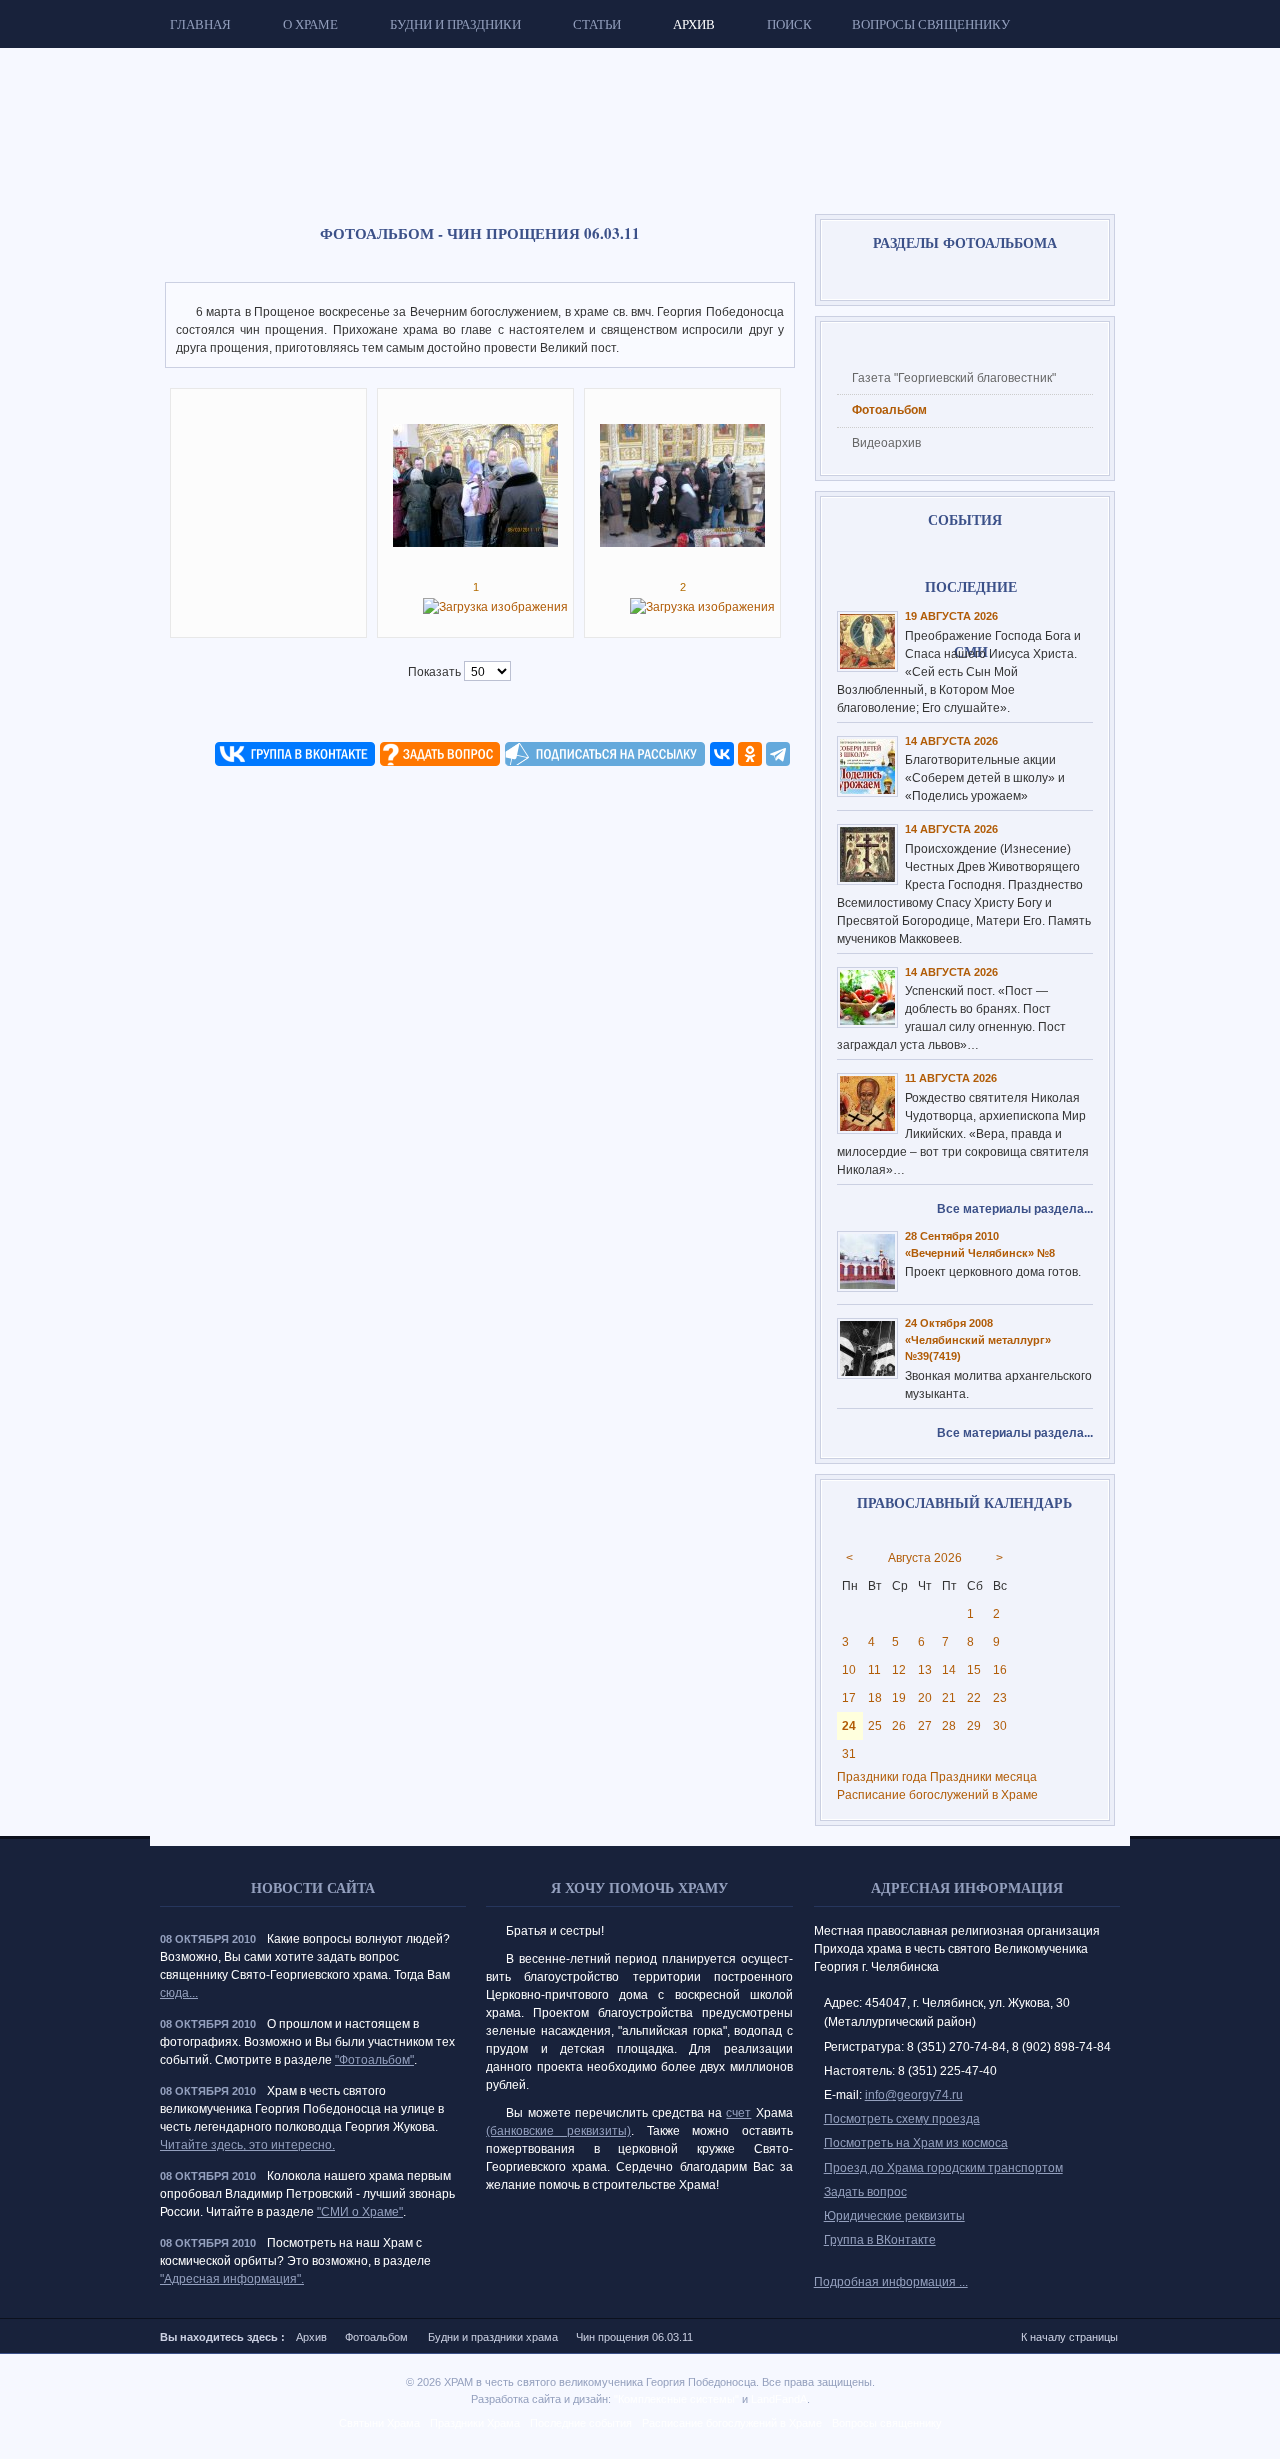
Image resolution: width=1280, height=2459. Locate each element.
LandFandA (779, 2399)
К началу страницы (1069, 2337)
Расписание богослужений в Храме (937, 1795)
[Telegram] (778, 754)
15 (974, 1670)
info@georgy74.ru (914, 2095)
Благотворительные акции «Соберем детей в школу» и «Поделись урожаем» (985, 778)
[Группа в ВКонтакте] (295, 762)
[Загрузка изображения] (495, 607)
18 (875, 1698)
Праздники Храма (475, 2423)
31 (849, 1754)
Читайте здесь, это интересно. (247, 2145)
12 (899, 1670)
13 (925, 1670)
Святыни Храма (379, 2423)
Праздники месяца (983, 1777)
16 (1000, 1670)
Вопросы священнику (887, 2423)
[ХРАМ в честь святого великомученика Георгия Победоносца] (415, 116)
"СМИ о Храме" (360, 2212)
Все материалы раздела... (1015, 1209)
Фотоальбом (376, 2337)
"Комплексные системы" (676, 2399)
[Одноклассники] (750, 754)
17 (849, 1698)
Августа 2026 (925, 1558)
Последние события (581, 2423)
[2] (682, 543)
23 (1000, 1698)
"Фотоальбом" (374, 2060)
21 (949, 1698)
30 (1000, 1726)
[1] (475, 543)
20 (925, 1698)
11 (874, 1670)
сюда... (179, 1993)
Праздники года (882, 1777)
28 (949, 1726)
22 (974, 1698)
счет (738, 2113)
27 (925, 1726)
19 (899, 1698)
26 (899, 1726)
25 (875, 1726)
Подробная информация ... (891, 2282)
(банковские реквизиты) (558, 2131)
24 (849, 1726)
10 (849, 1670)
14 (949, 1670)
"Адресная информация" (230, 2279)
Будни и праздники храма (493, 2337)
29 (974, 1726)
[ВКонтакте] (722, 754)
